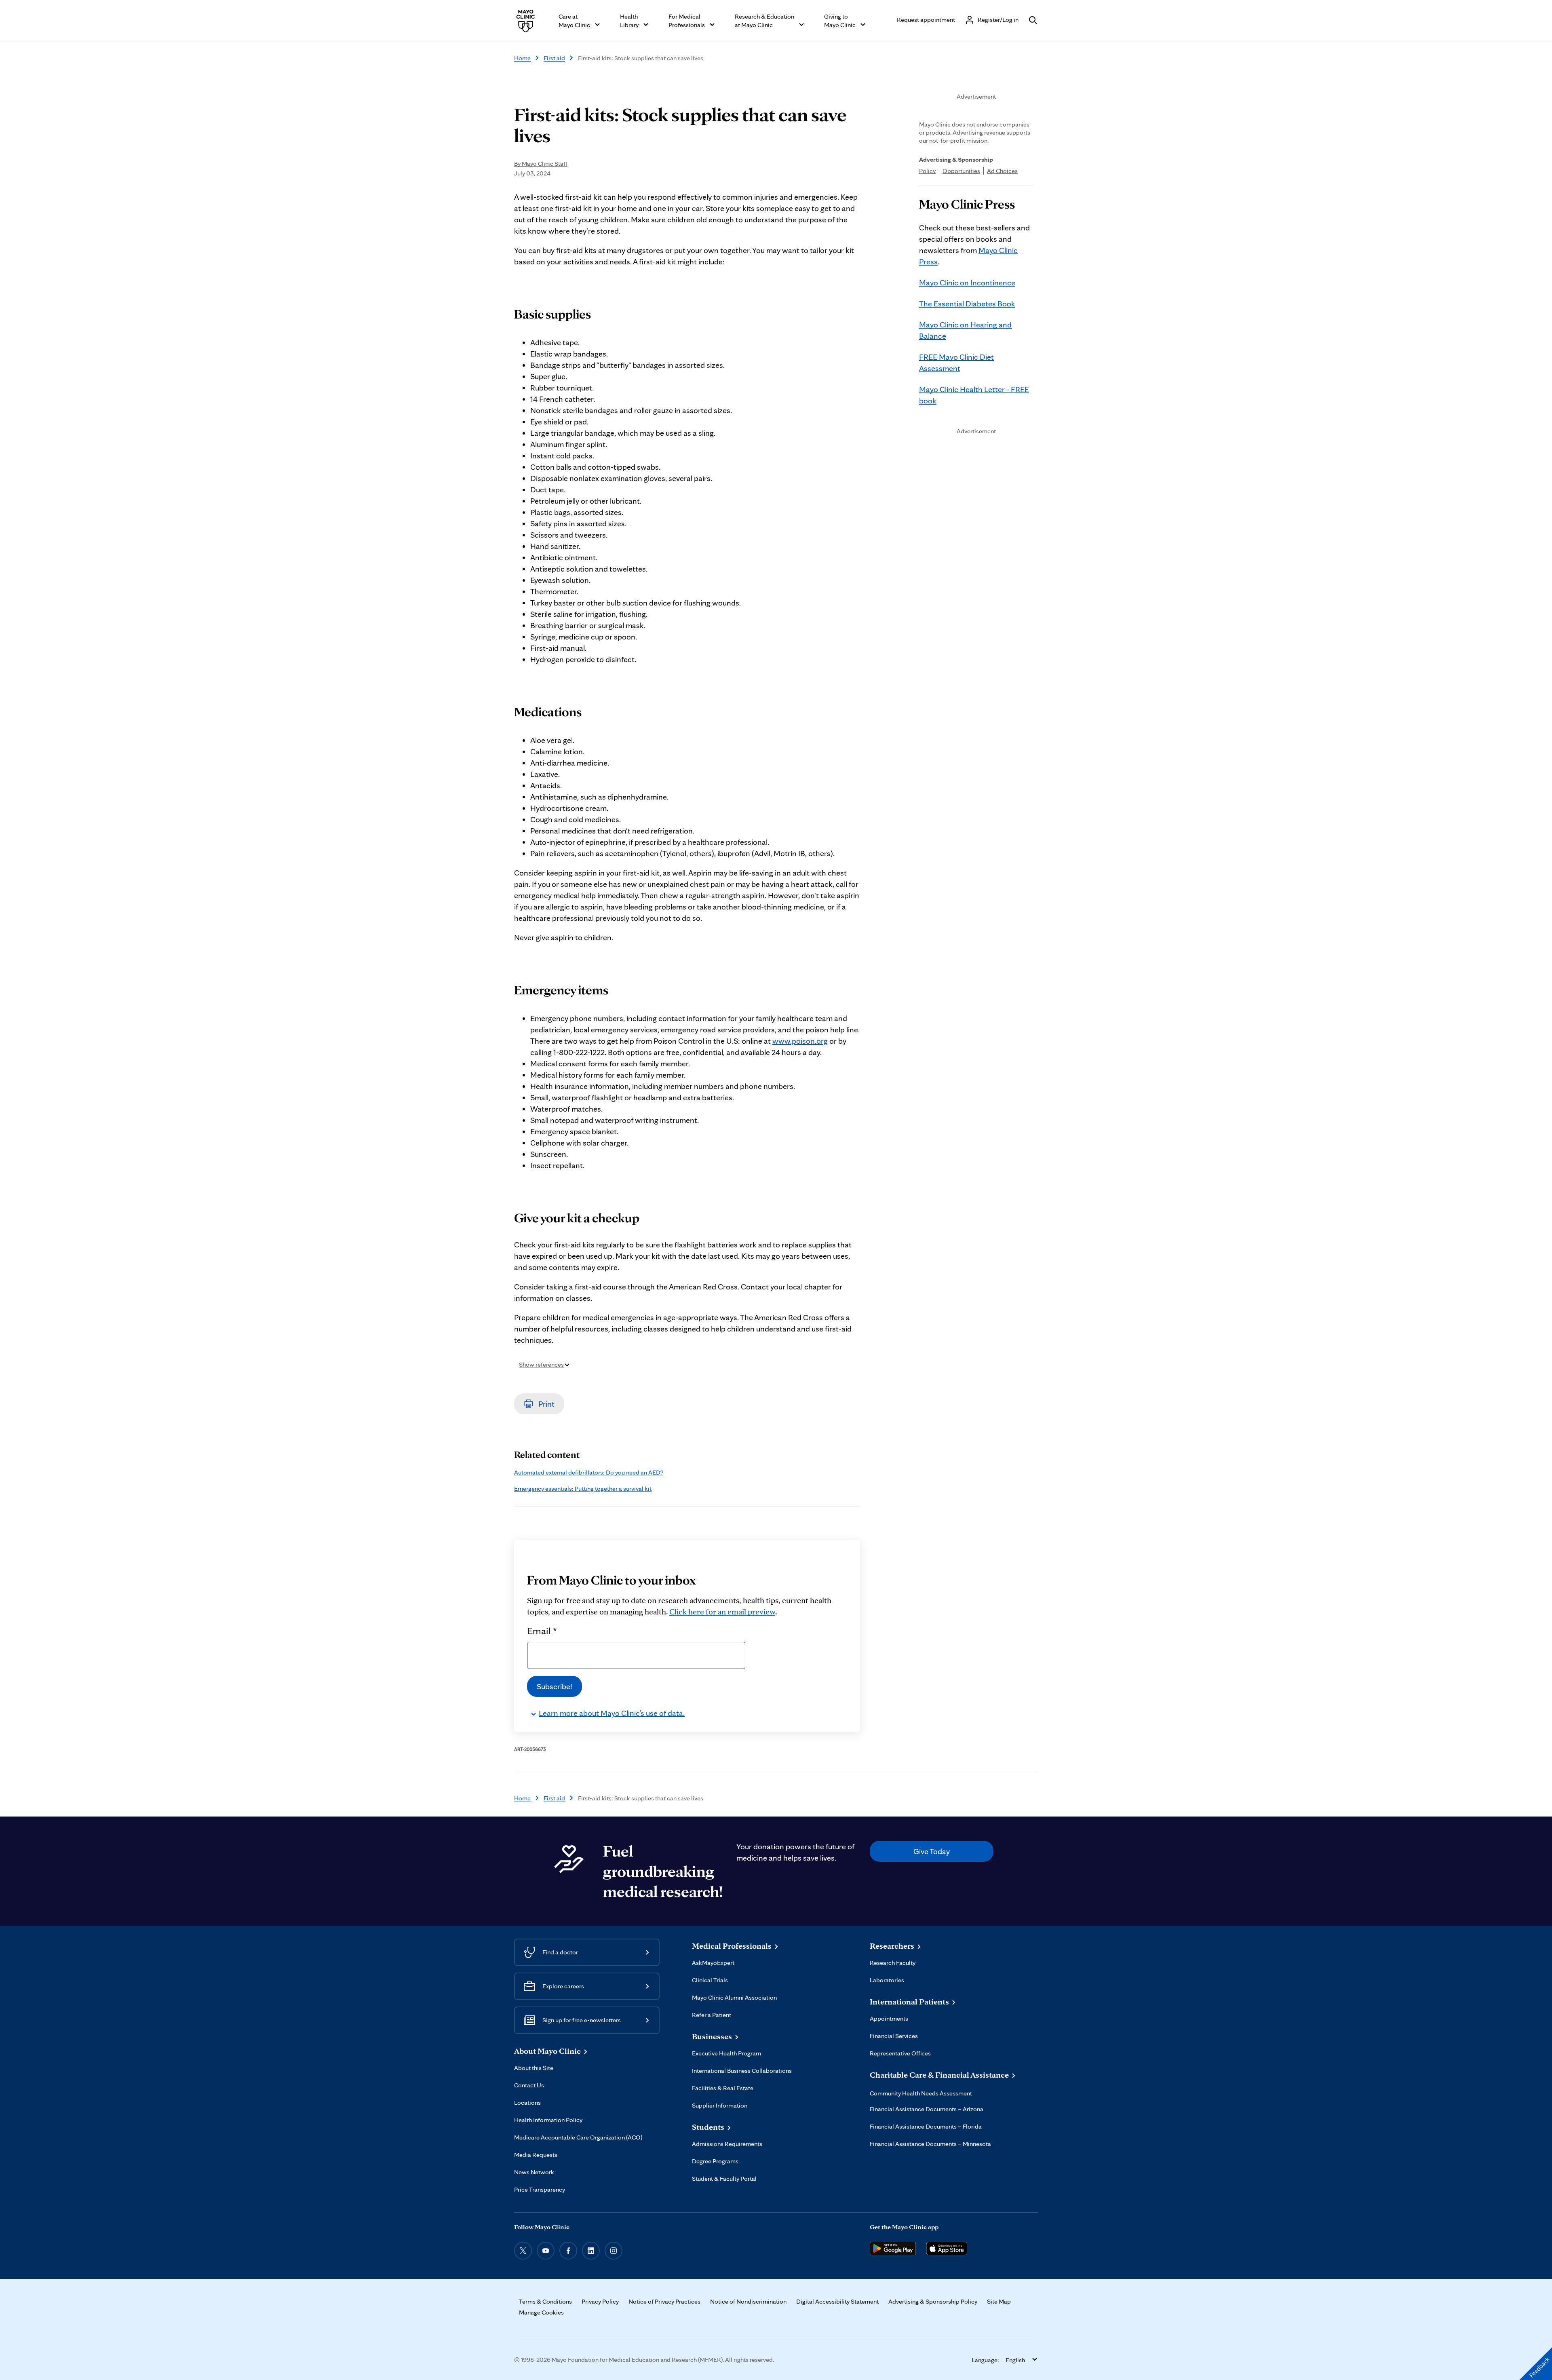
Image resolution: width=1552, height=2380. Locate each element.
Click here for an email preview (722, 1612)
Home (522, 58)
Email (542, 1631)
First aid (554, 58)
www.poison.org (800, 1041)
